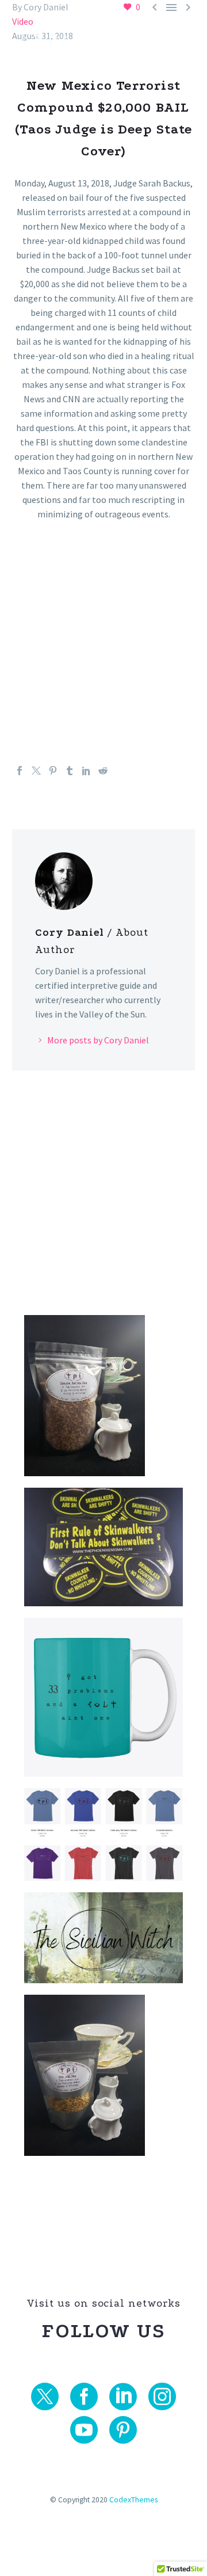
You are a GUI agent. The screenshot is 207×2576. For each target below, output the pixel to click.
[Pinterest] (53, 771)
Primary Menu (185, 38)
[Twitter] (36, 771)
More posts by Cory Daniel (98, 1040)
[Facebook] (20, 771)
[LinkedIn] (86, 771)
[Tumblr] (70, 771)
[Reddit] (103, 771)
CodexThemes (133, 2500)
